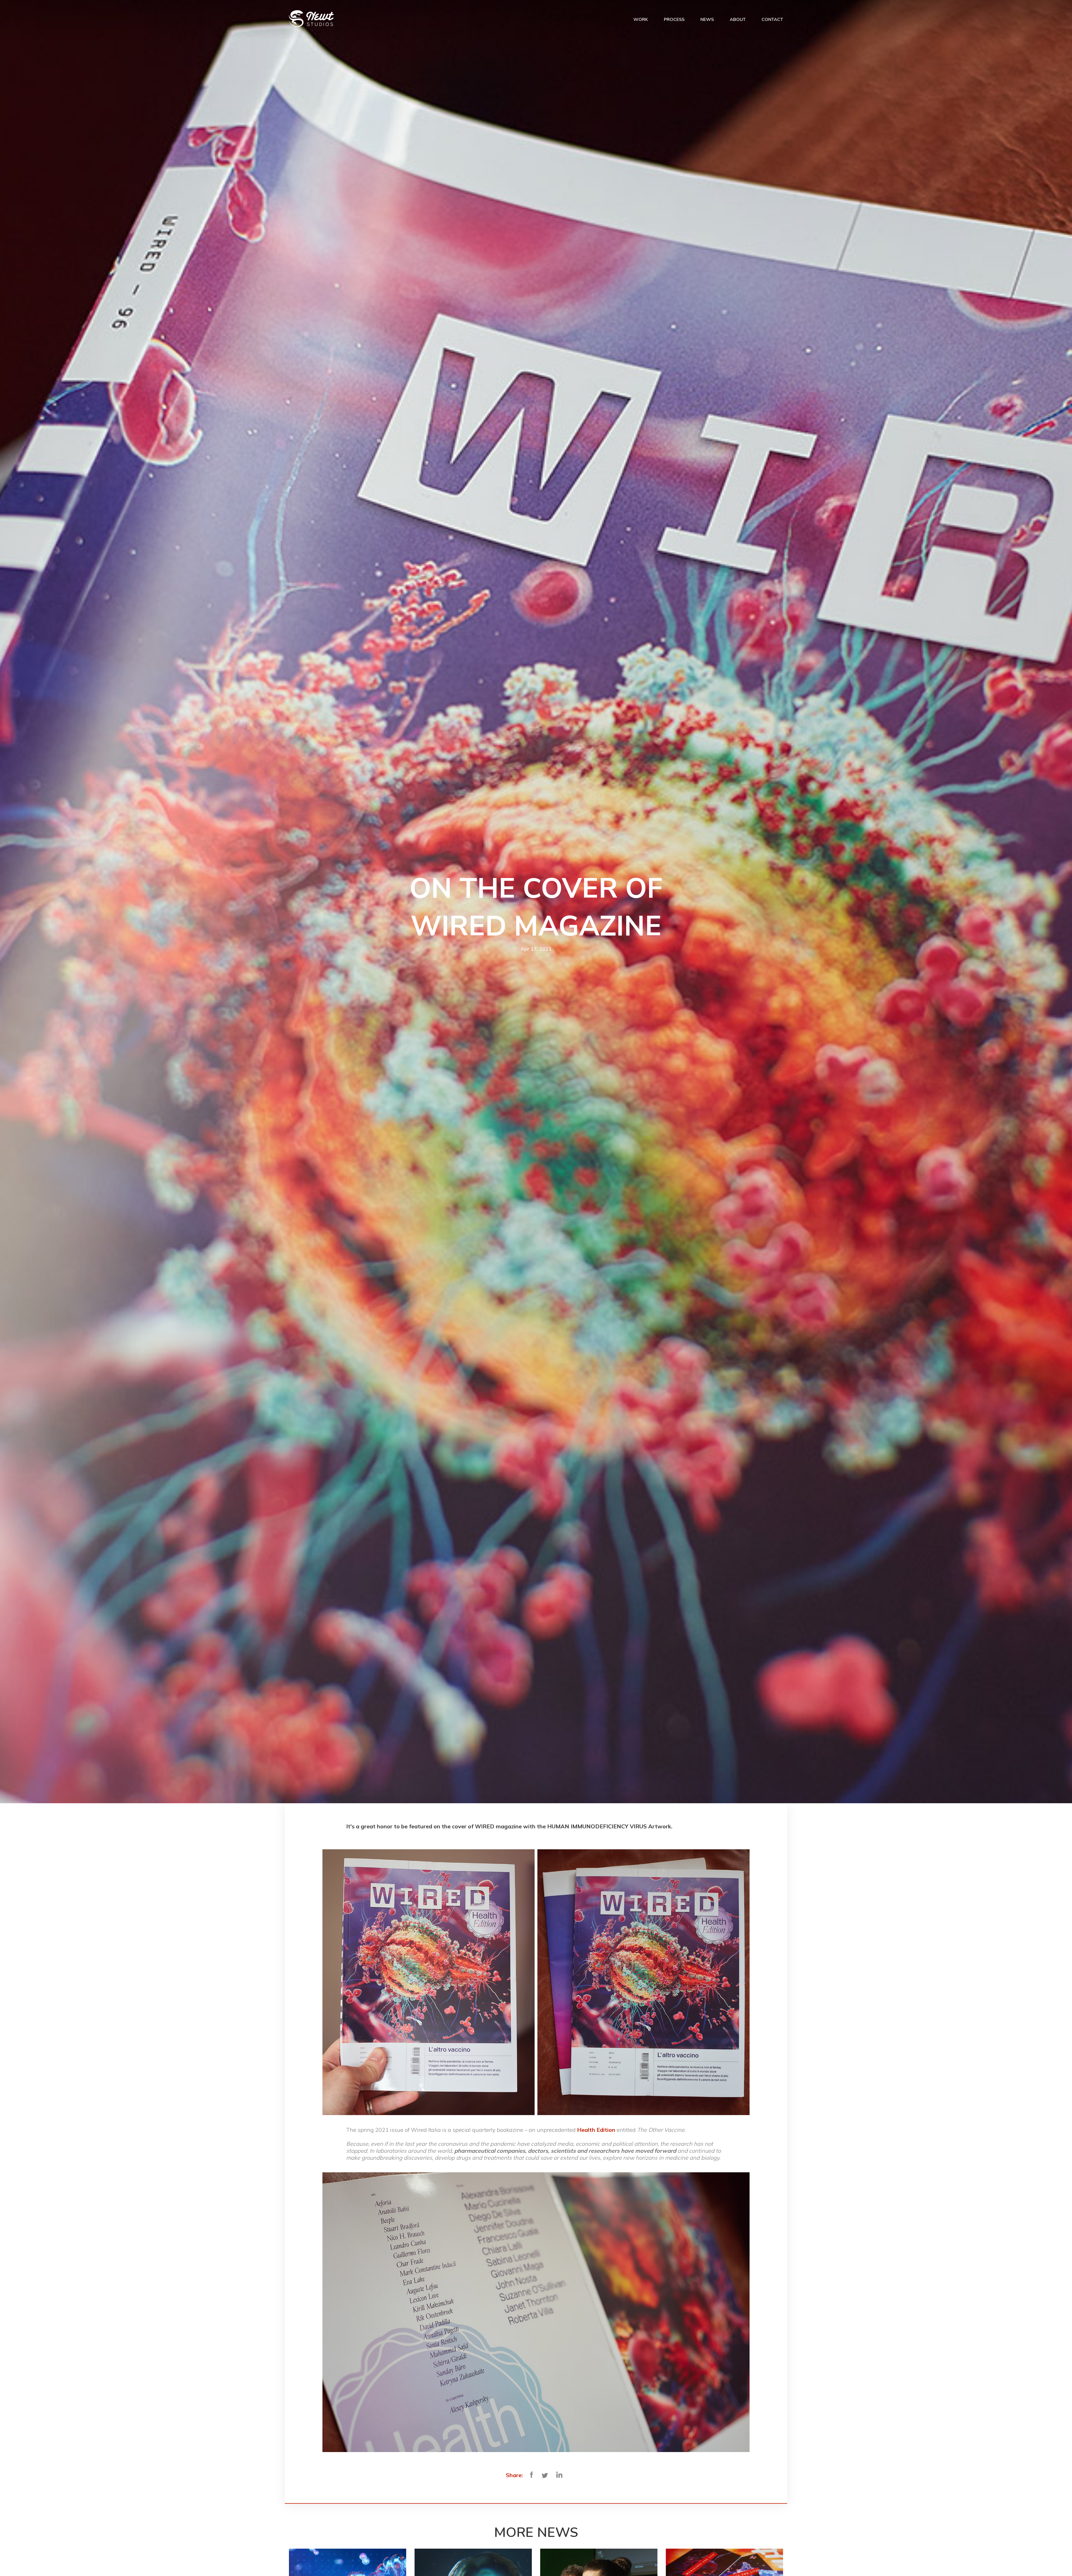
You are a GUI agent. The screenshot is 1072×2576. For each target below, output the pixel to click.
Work (641, 20)
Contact (772, 20)
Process (674, 20)
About (738, 20)
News (707, 20)
